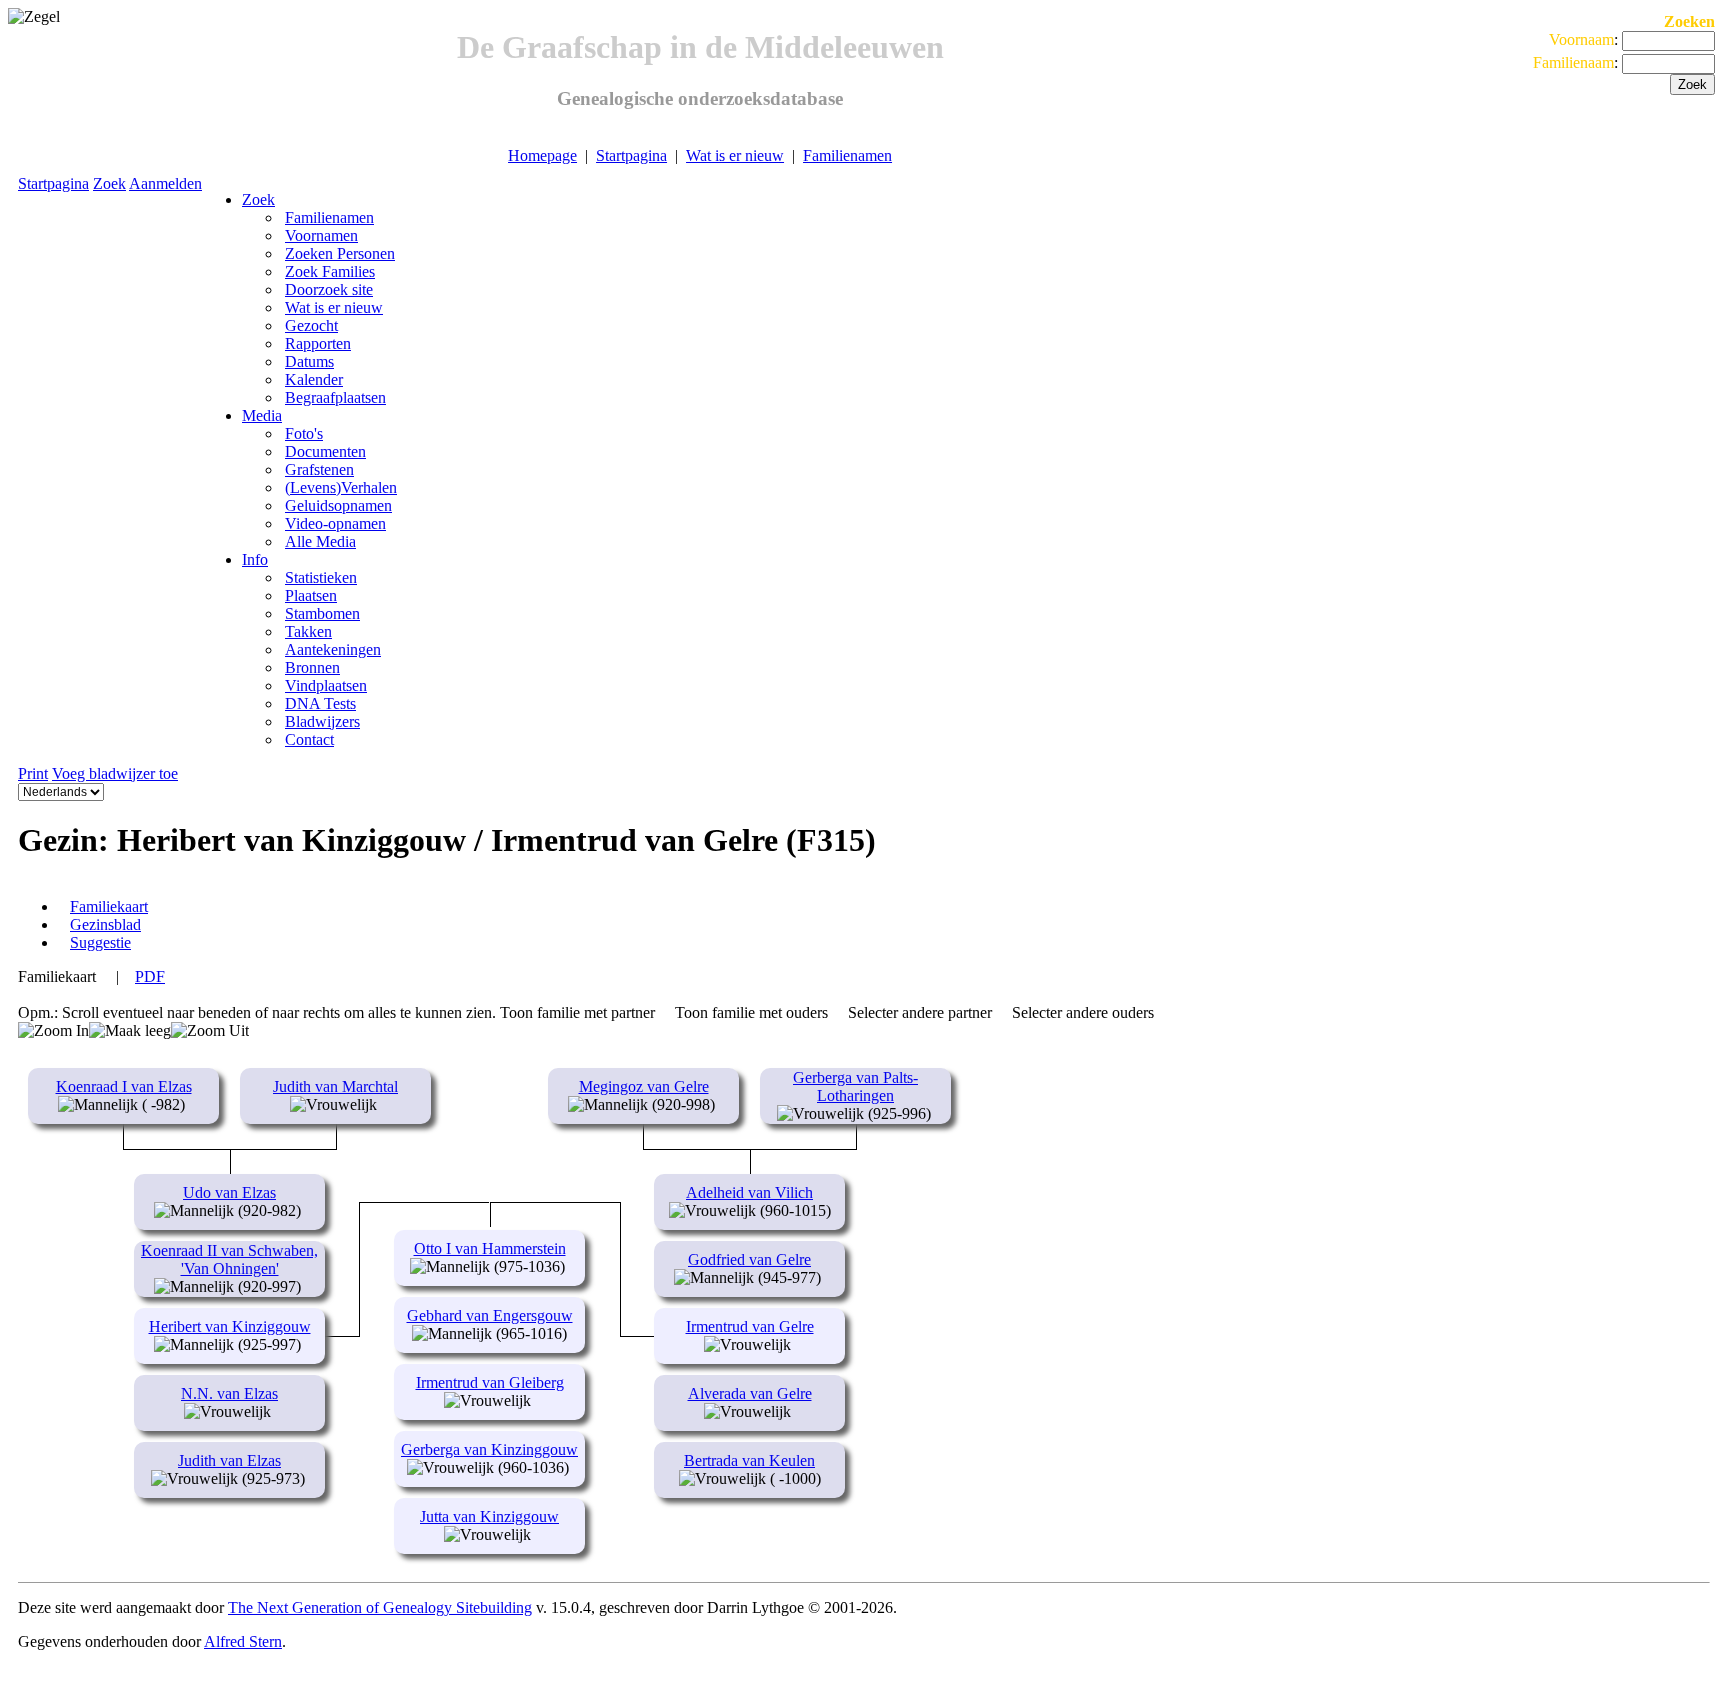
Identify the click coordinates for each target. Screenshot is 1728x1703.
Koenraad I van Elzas (124, 1086)
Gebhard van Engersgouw (490, 1315)
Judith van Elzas (229, 1460)
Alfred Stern (243, 1641)
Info (255, 559)
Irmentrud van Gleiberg (490, 1382)
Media (262, 415)
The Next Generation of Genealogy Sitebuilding (380, 1607)
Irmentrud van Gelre (750, 1326)
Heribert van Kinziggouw (230, 1326)
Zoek (109, 183)
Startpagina (631, 155)
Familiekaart (109, 906)
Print (33, 773)
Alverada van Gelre (750, 1393)
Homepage (542, 155)
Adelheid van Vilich (749, 1192)
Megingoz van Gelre (644, 1086)
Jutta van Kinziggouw (489, 1516)
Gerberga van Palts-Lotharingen (855, 1086)
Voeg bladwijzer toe (115, 773)
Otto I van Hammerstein (490, 1248)
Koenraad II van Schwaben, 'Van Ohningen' (229, 1259)
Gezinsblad (105, 924)
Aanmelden (165, 183)
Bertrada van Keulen (749, 1460)
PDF (150, 976)
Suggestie (100, 942)
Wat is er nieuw (735, 155)
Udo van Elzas (229, 1192)
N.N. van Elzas (229, 1393)
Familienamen (847, 155)
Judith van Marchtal (335, 1086)
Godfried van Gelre (749, 1259)
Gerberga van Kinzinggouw (489, 1449)
